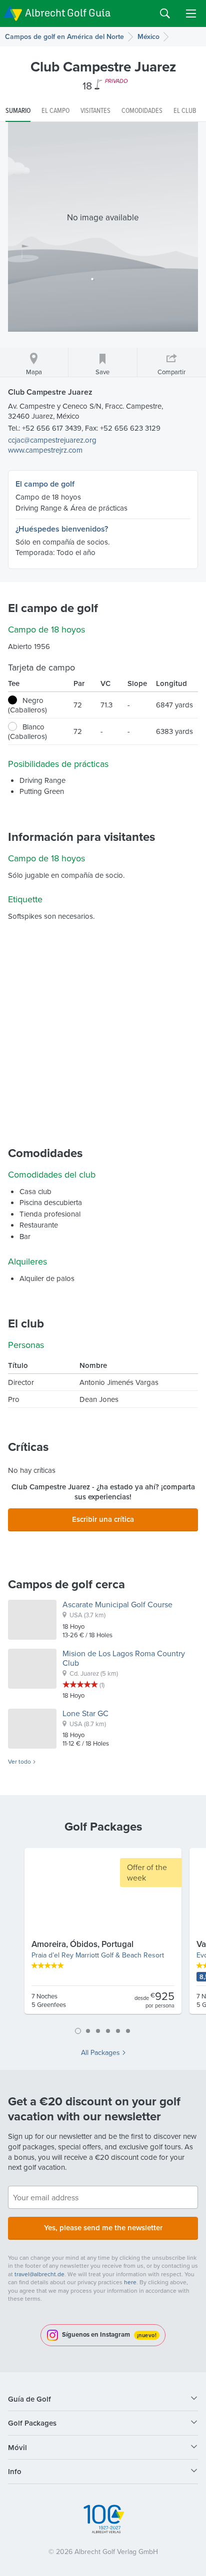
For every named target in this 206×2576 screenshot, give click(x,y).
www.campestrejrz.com (45, 450)
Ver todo (19, 1762)
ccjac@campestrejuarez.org (52, 440)
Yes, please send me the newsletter (103, 2228)
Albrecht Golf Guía (68, 13)
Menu (191, 13)
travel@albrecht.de (39, 2274)
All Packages (100, 2052)
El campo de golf (45, 484)
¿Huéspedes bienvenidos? (62, 529)
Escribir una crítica (103, 1519)
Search (165, 13)
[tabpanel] (103, 1935)
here (130, 2282)
